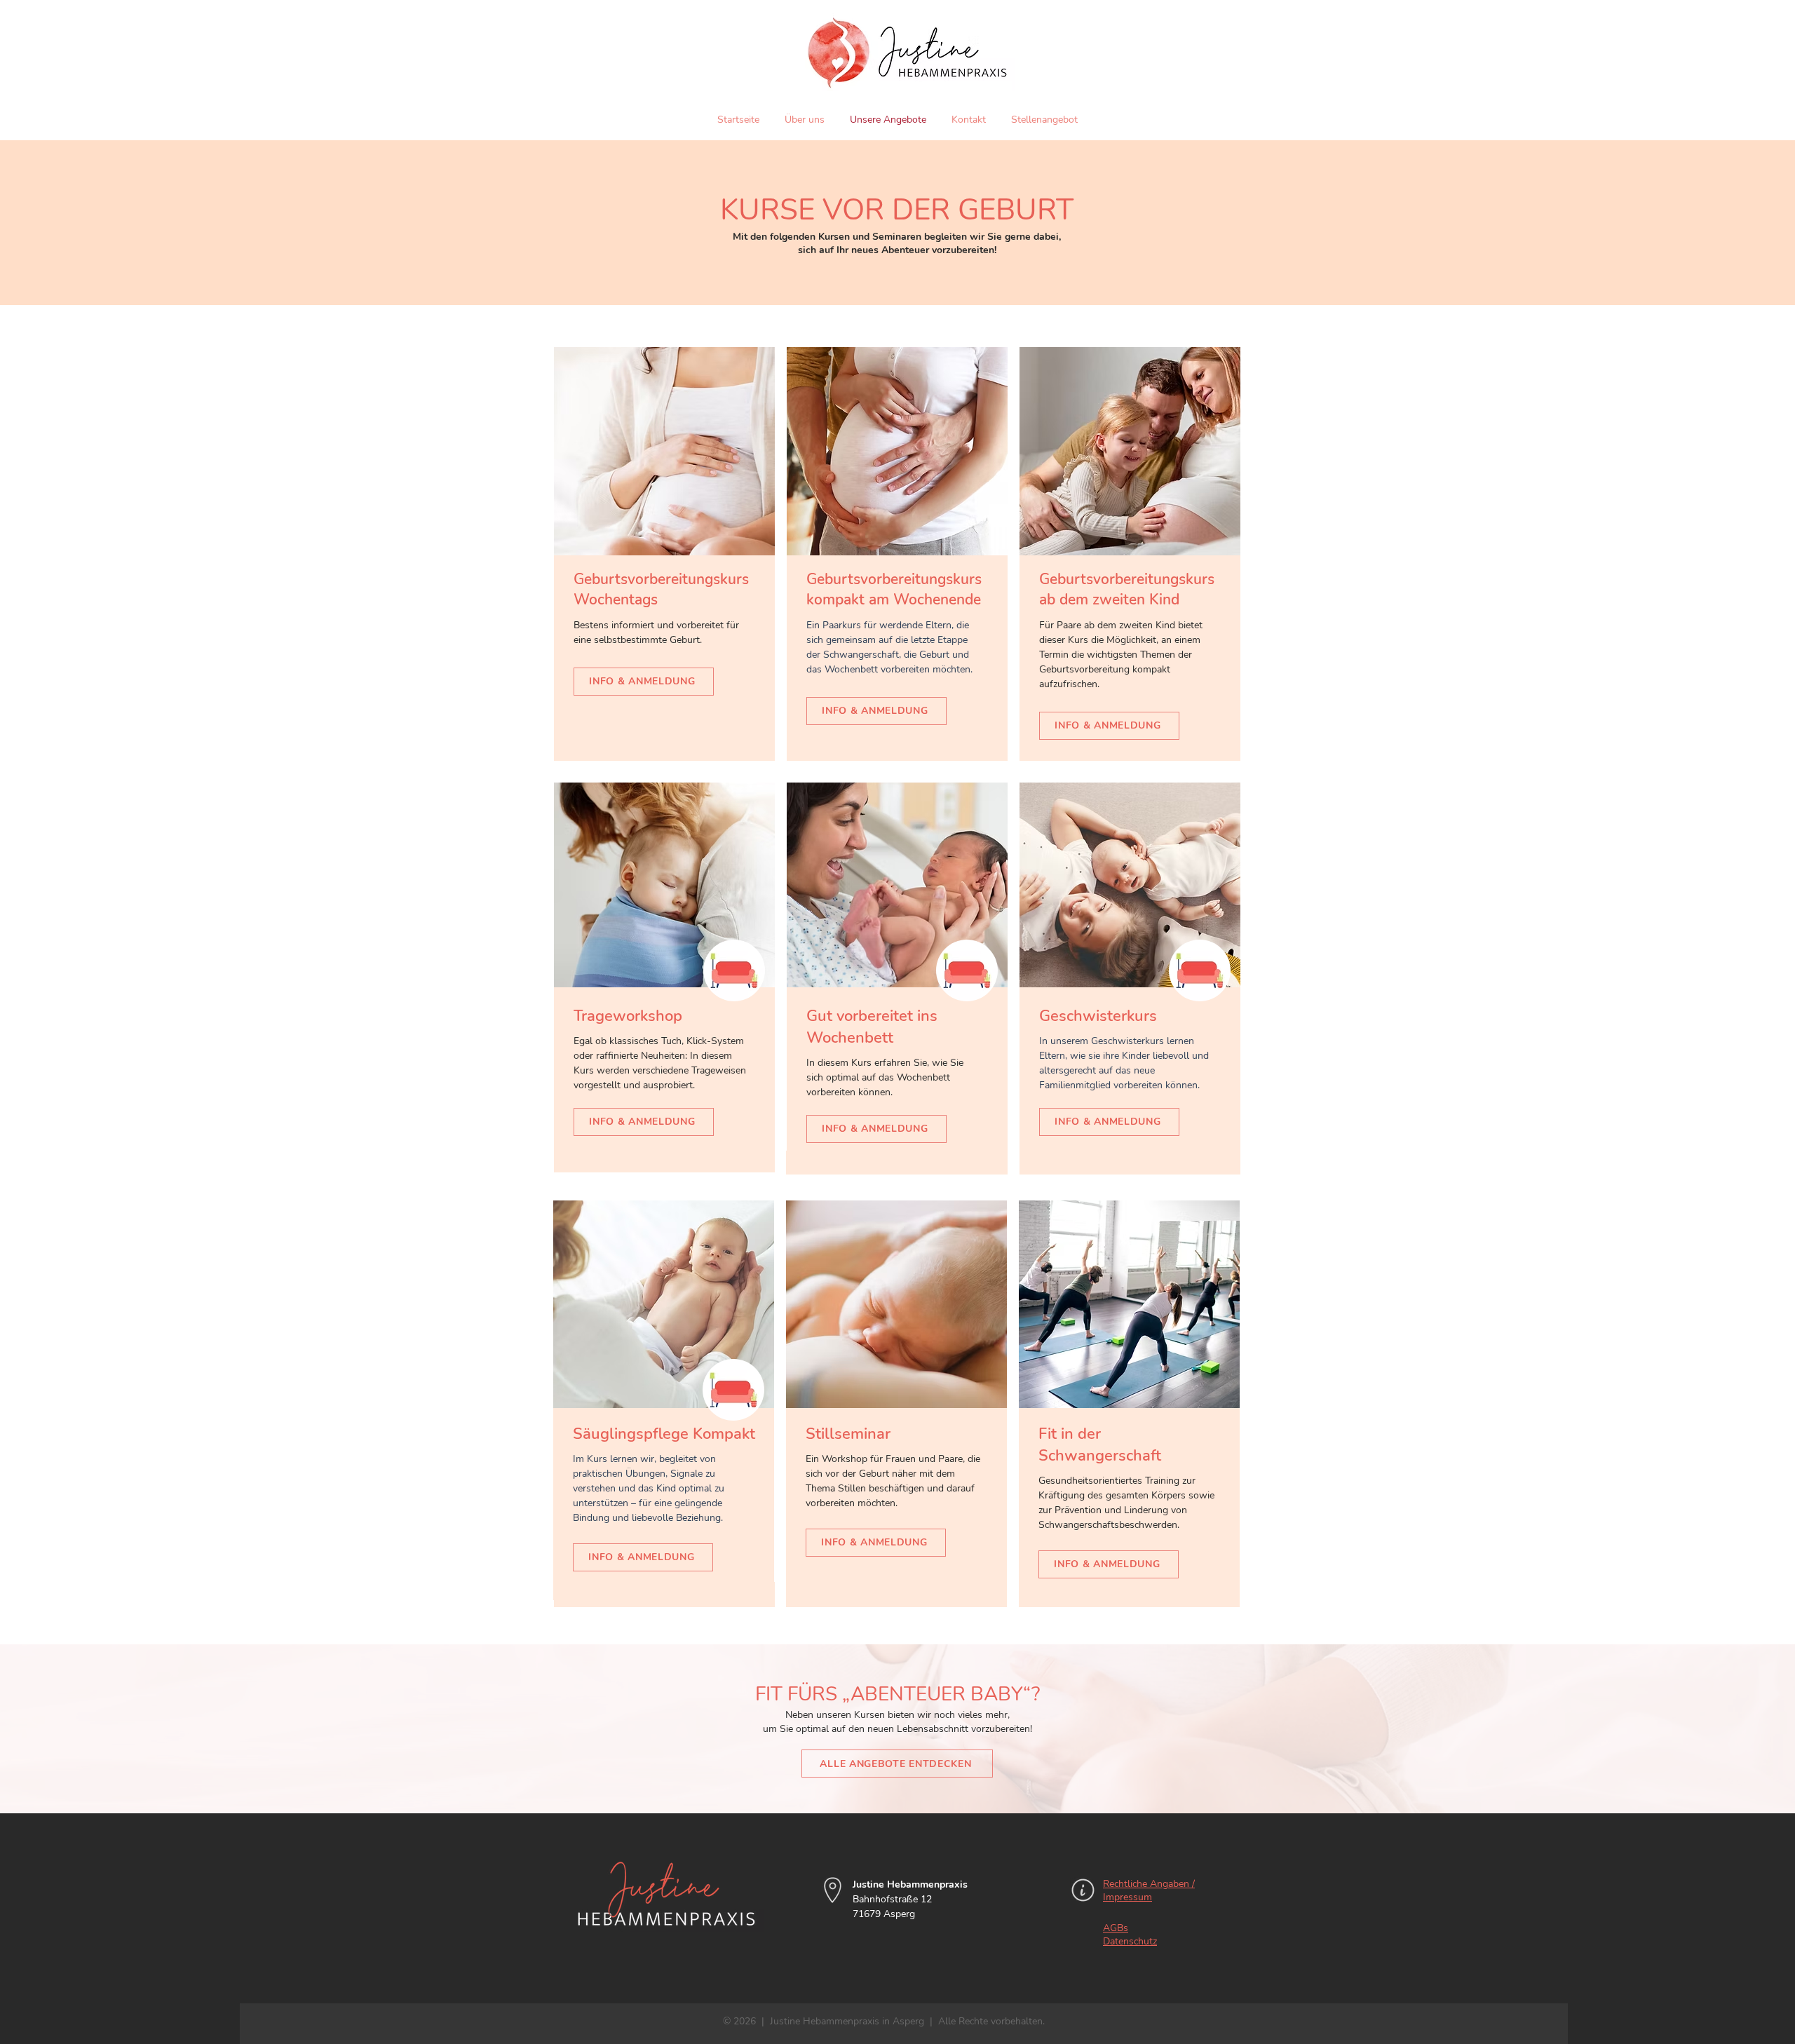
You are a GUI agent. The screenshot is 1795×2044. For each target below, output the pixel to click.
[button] (734, 970)
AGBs (1116, 1928)
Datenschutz (1130, 1941)
